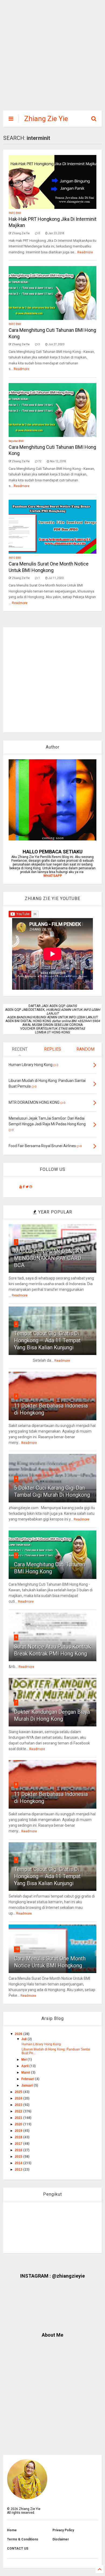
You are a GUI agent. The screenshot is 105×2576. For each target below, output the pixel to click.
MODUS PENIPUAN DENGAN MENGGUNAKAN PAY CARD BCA (49, 1258)
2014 (19, 2163)
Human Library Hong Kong (41, 2044)
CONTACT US (18, 2549)
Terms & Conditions (23, 2539)
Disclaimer (61, 2539)
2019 (19, 2131)
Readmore (85, 252)
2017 (19, 2144)
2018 (19, 2137)
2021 (19, 2118)
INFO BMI (15, 213)
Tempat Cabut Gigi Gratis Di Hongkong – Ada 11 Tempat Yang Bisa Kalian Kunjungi (47, 1340)
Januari (27, 2085)
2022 (19, 2111)
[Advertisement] (49, 58)
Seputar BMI (16, 441)
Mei (24, 2060)
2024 (19, 2098)
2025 (19, 2092)
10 (17, 1949)
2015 (19, 2157)
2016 (19, 2150)
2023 (19, 2105)
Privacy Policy (63, 2530)
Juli (24, 2039)
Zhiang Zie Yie (46, 119)
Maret (26, 2072)
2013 (19, 2170)
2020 (19, 2124)
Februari (28, 2079)
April (25, 2066)
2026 (19, 2034)
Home (12, 2530)
